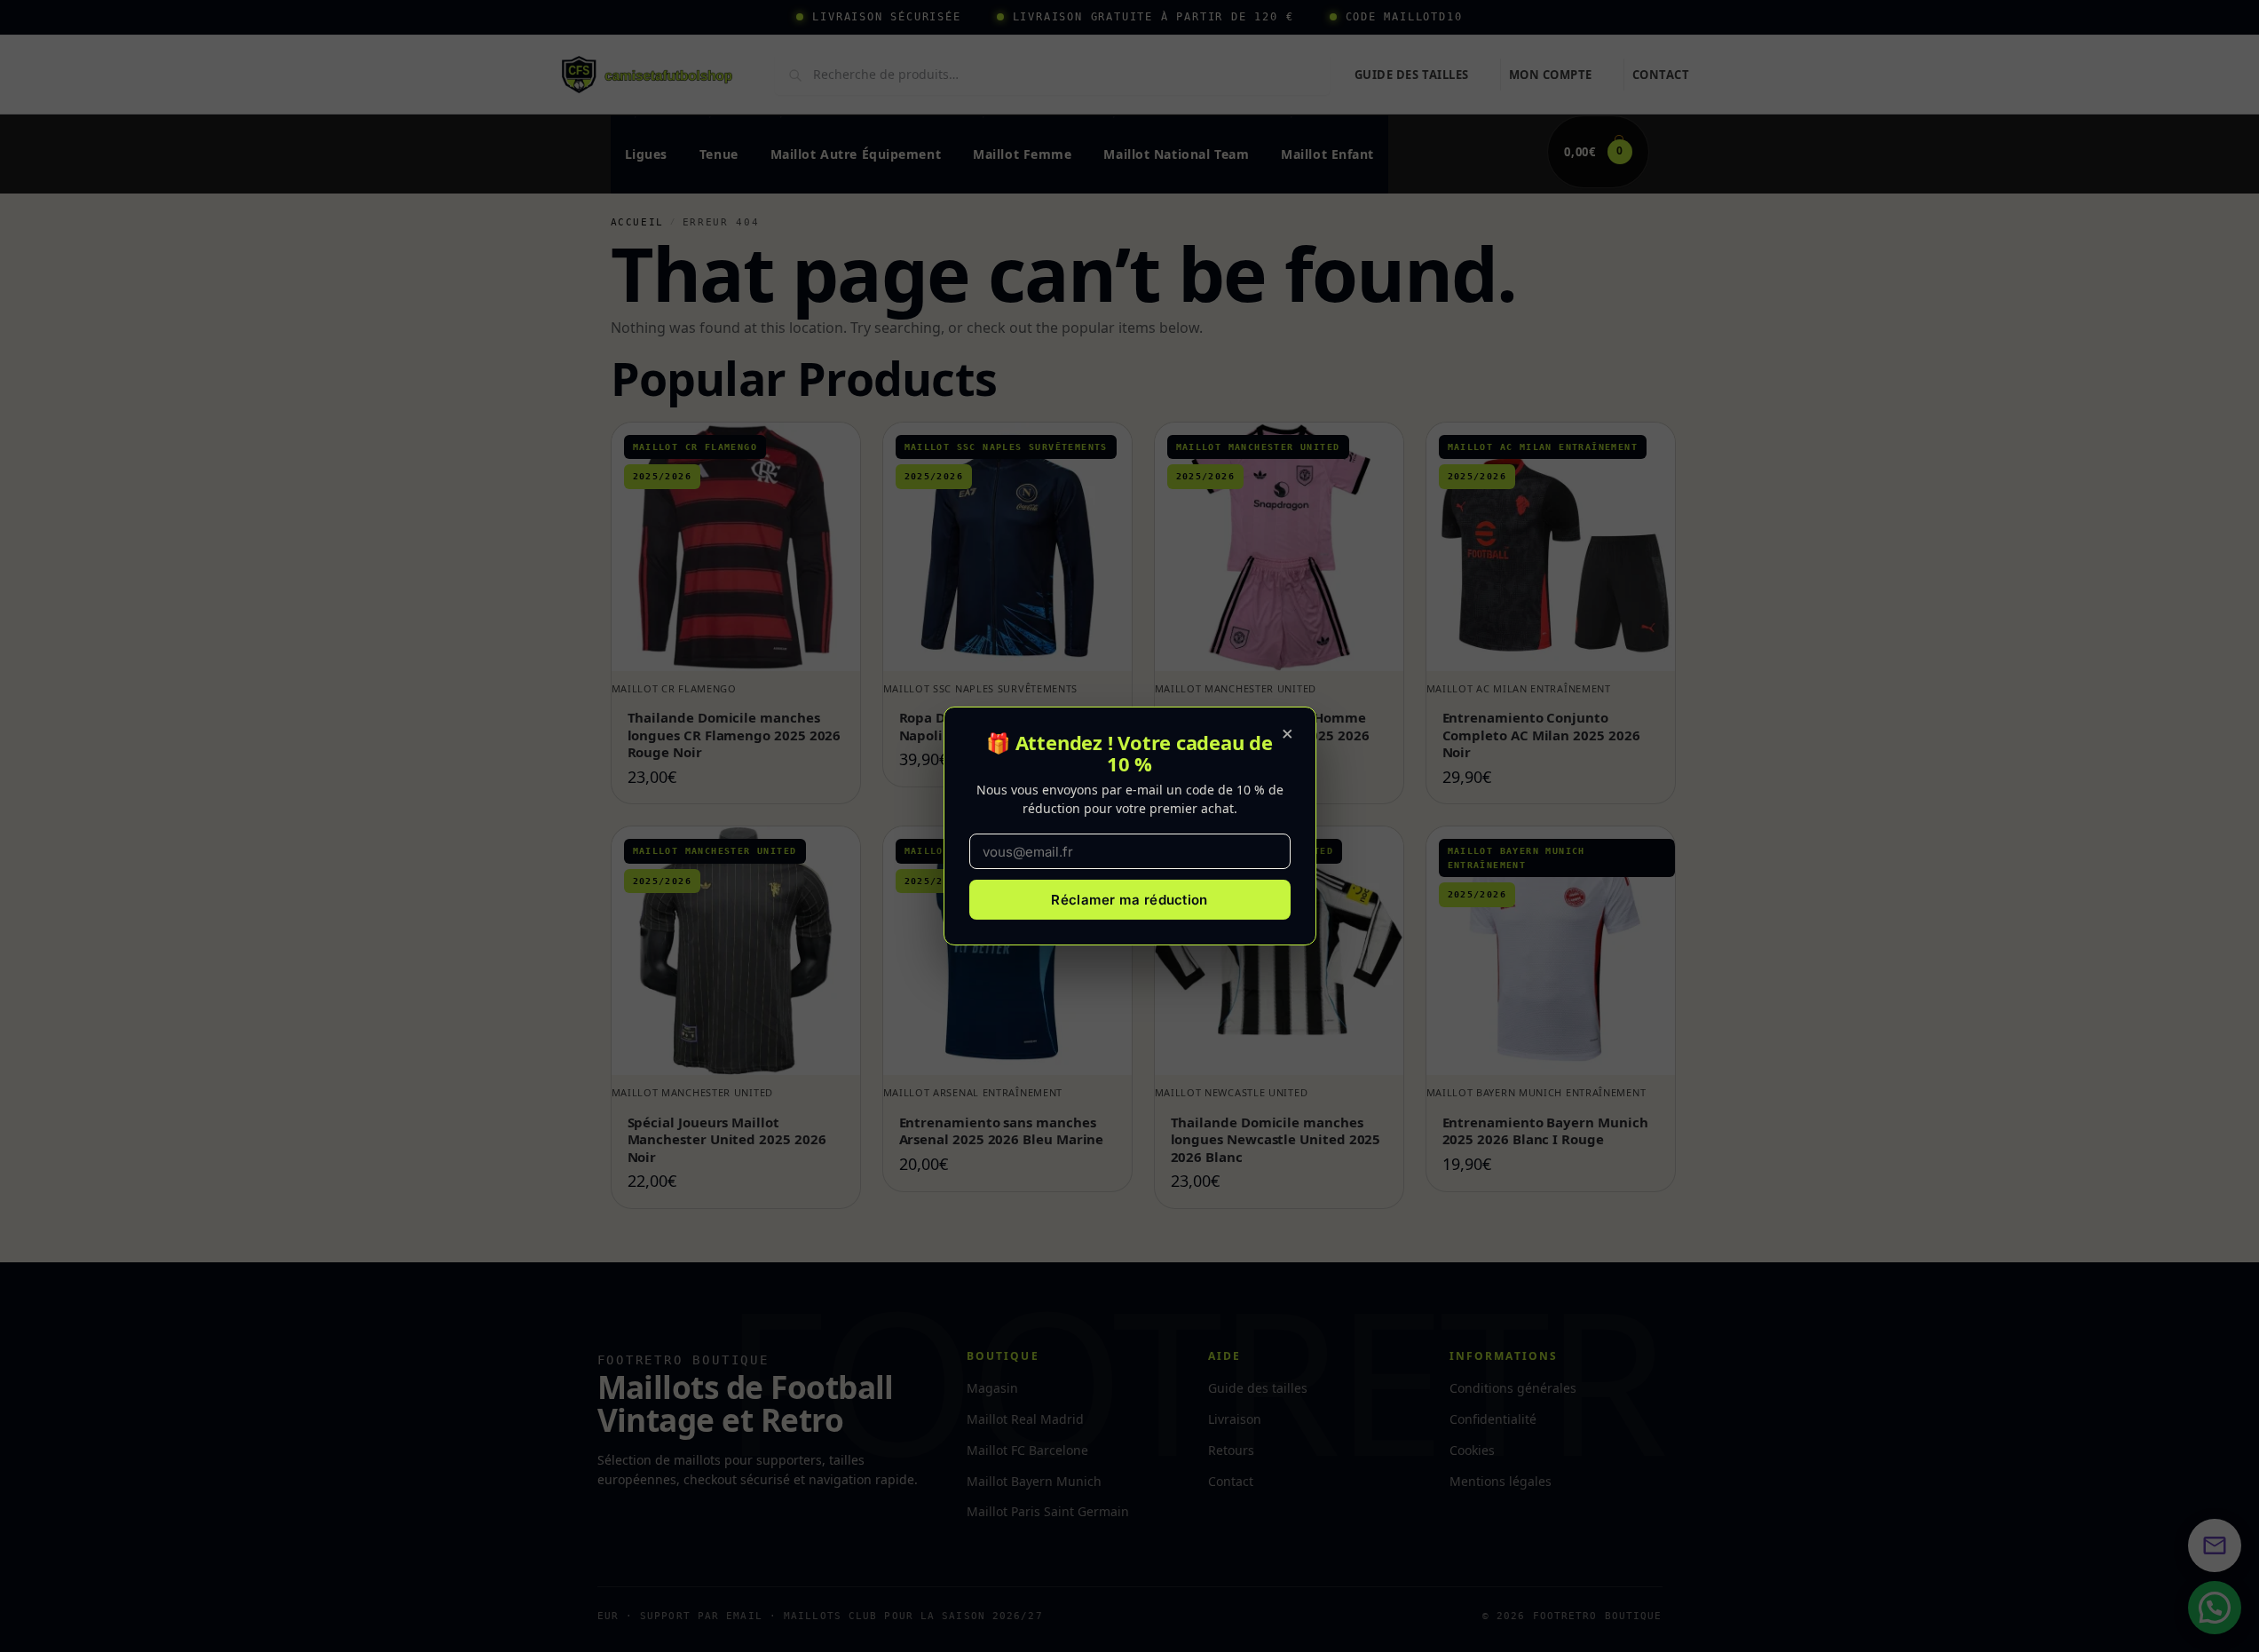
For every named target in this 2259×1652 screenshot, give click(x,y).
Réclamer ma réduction (1129, 900)
